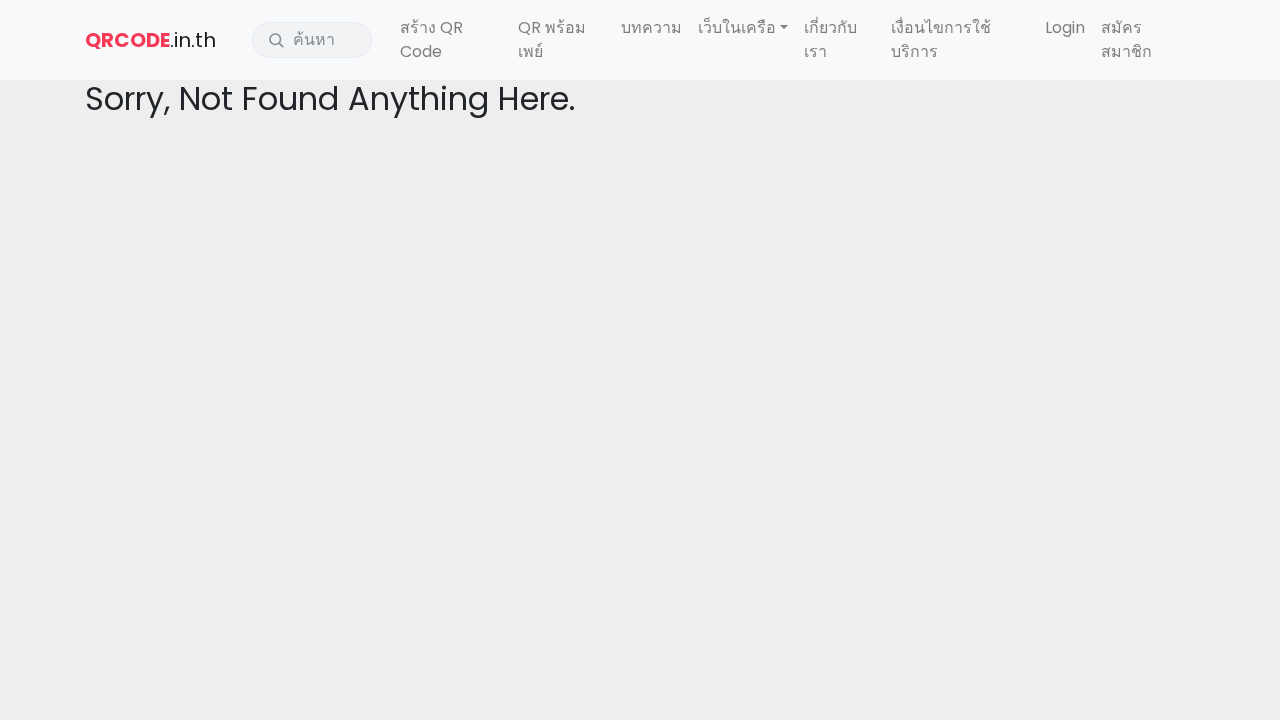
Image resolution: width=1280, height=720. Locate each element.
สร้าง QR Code (431, 39)
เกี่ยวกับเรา (830, 39)
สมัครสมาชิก (1126, 39)
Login (1065, 27)
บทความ (651, 27)
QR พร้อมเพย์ (552, 39)
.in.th (150, 40)
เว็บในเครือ (737, 27)
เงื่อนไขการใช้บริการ (941, 39)
